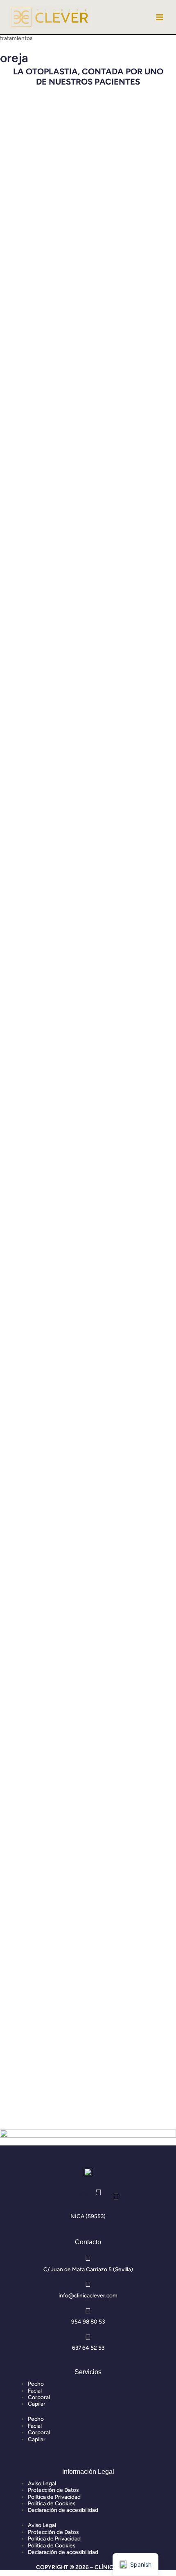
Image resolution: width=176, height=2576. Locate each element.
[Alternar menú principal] (160, 17)
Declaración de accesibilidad (63, 2510)
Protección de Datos (53, 2490)
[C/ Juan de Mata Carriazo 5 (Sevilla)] (88, 2258)
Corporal (39, 2397)
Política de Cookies (52, 2503)
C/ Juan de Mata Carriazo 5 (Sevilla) (88, 2269)
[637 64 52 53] (88, 2337)
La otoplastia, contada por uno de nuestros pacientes (88, 77)
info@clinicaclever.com (88, 2295)
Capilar (37, 2404)
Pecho (36, 2384)
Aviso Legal (42, 2483)
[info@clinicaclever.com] (88, 2284)
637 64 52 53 (88, 2348)
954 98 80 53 (88, 2322)
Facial (35, 2391)
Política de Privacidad (54, 2497)
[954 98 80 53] (88, 2311)
